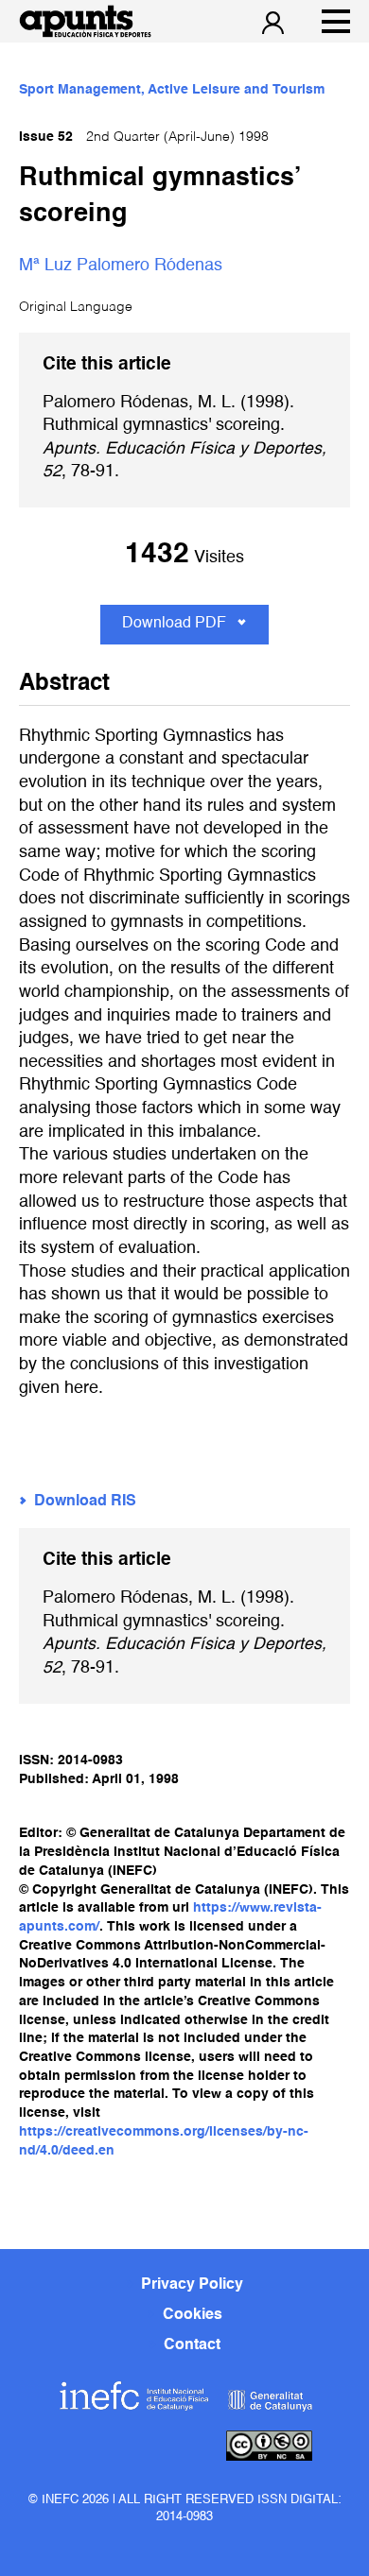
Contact (192, 2345)
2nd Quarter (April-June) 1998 (144, 137)
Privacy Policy (192, 2285)
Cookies (193, 2315)
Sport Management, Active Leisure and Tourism (172, 90)
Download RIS (85, 1502)
